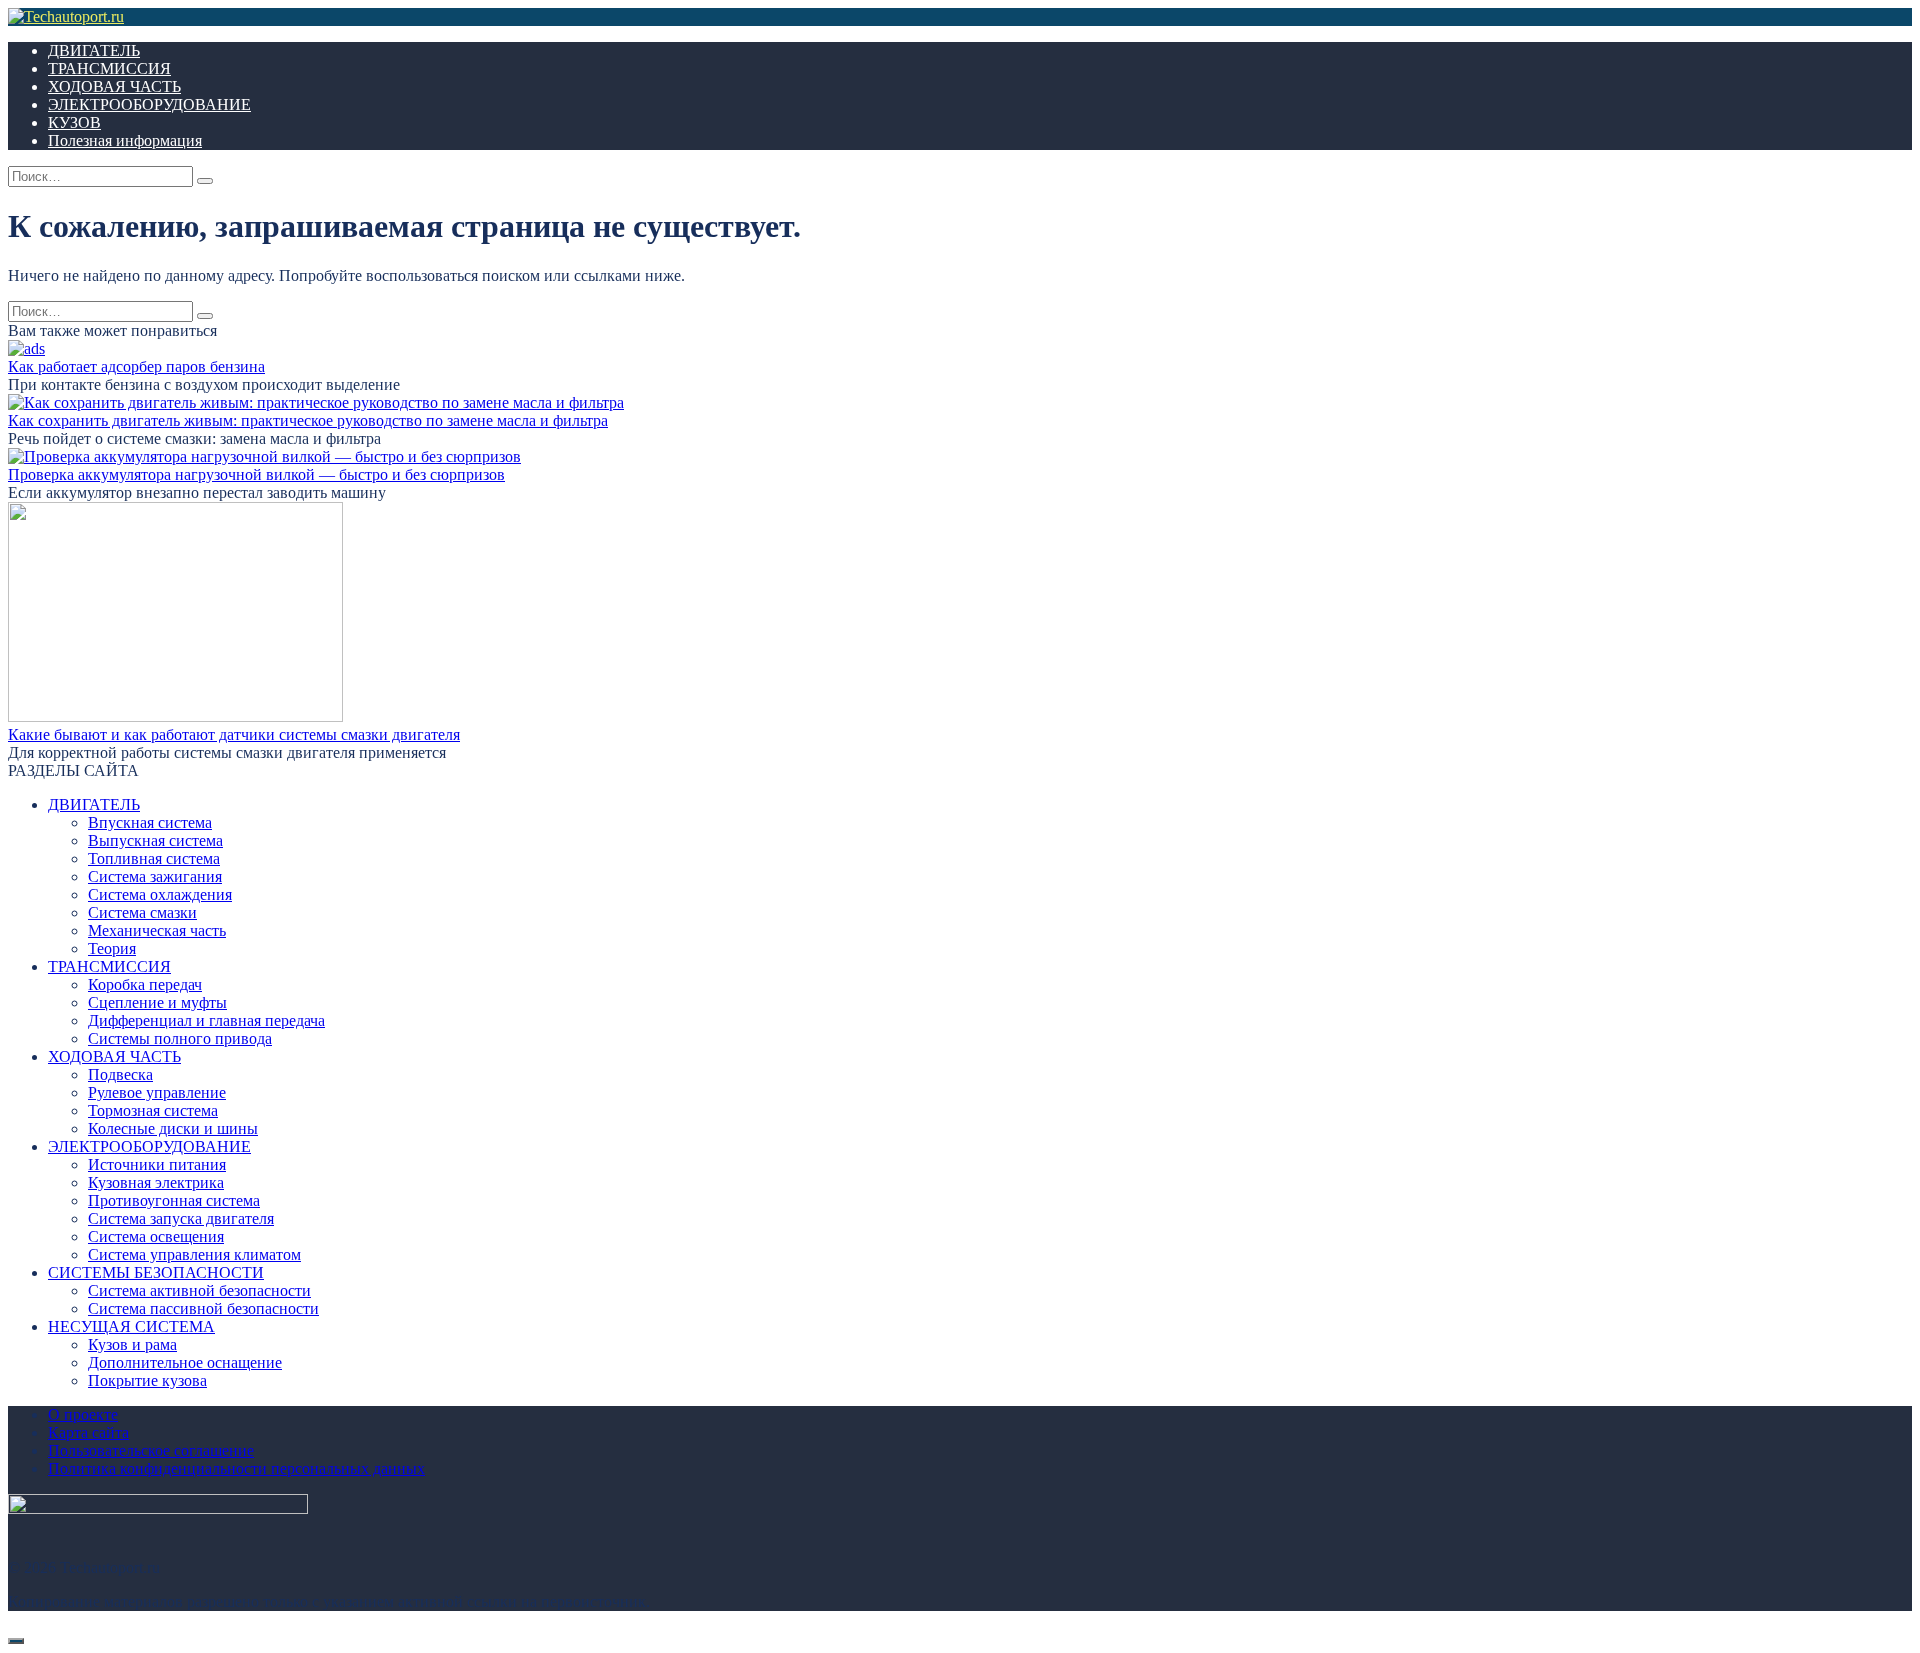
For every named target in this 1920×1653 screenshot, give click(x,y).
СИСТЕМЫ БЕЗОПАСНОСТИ (156, 1272)
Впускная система (150, 822)
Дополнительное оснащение (185, 1362)
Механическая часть (157, 930)
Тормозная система (153, 1110)
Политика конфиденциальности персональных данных (236, 1468)
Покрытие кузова (147, 1380)
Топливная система (154, 858)
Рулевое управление (157, 1092)
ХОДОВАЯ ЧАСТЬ (114, 86)
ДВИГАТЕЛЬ (94, 50)
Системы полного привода (180, 1038)
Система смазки (142, 912)
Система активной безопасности (199, 1290)
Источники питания (157, 1164)
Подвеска (120, 1074)
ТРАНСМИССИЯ (109, 68)
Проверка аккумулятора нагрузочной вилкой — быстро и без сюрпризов (256, 474)
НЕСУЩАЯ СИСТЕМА (131, 1326)
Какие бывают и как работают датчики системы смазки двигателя (234, 734)
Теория (112, 948)
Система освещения (156, 1236)
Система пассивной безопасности (203, 1308)
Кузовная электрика (156, 1182)
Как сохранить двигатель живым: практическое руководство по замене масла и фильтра (308, 420)
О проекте (83, 1414)
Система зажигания (155, 876)
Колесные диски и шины (173, 1128)
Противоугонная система (174, 1200)
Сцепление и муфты (157, 1002)
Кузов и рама (132, 1344)
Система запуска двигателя (181, 1218)
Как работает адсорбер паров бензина (136, 366)
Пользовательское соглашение (151, 1450)
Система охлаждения (160, 894)
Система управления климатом (194, 1254)
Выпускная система (155, 840)
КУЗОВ (74, 122)
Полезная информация (125, 140)
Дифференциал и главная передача (206, 1020)
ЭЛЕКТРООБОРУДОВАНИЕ (149, 104)
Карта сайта (88, 1432)
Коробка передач (145, 984)
